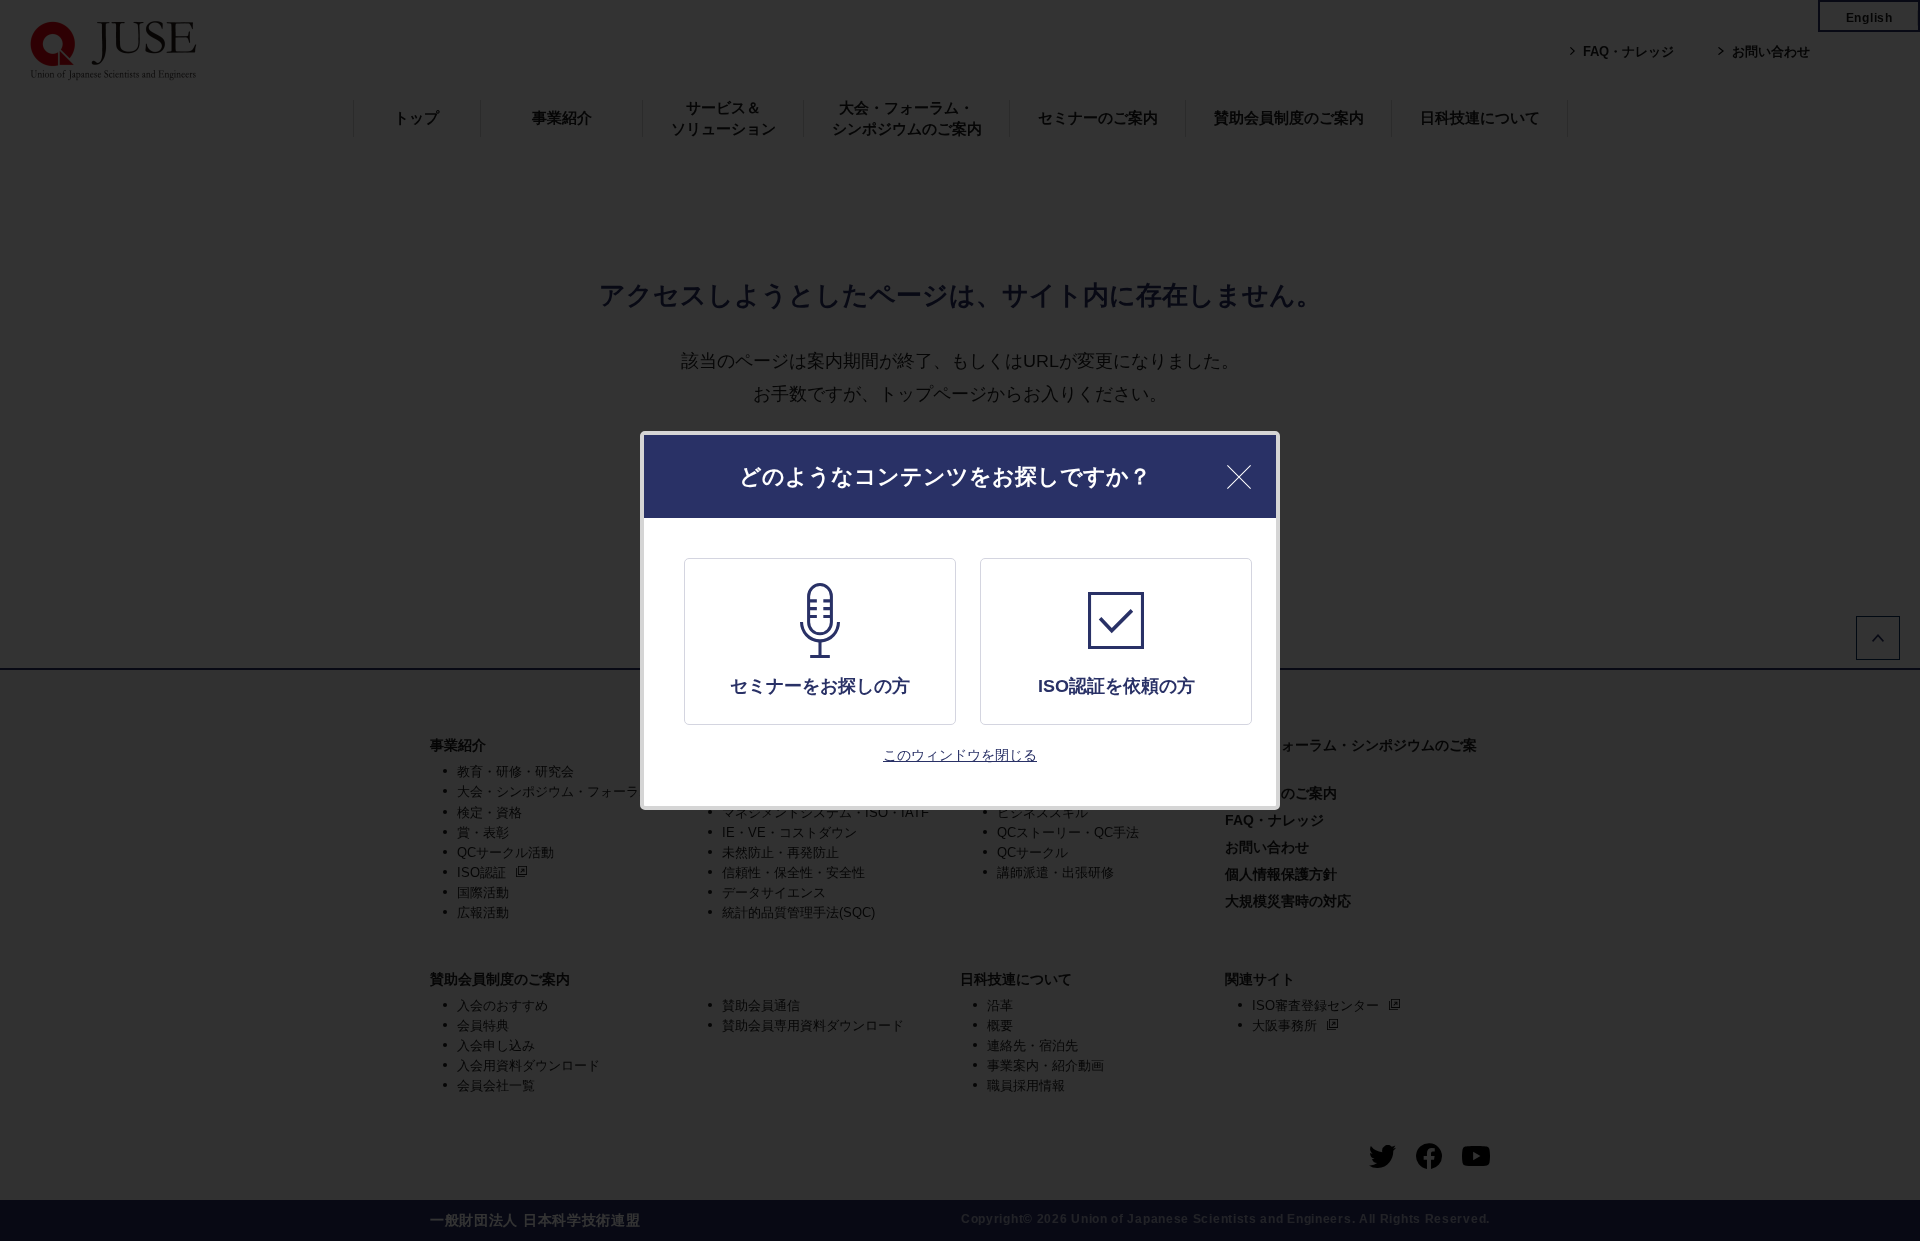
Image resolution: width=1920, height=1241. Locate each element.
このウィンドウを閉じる (960, 755)
